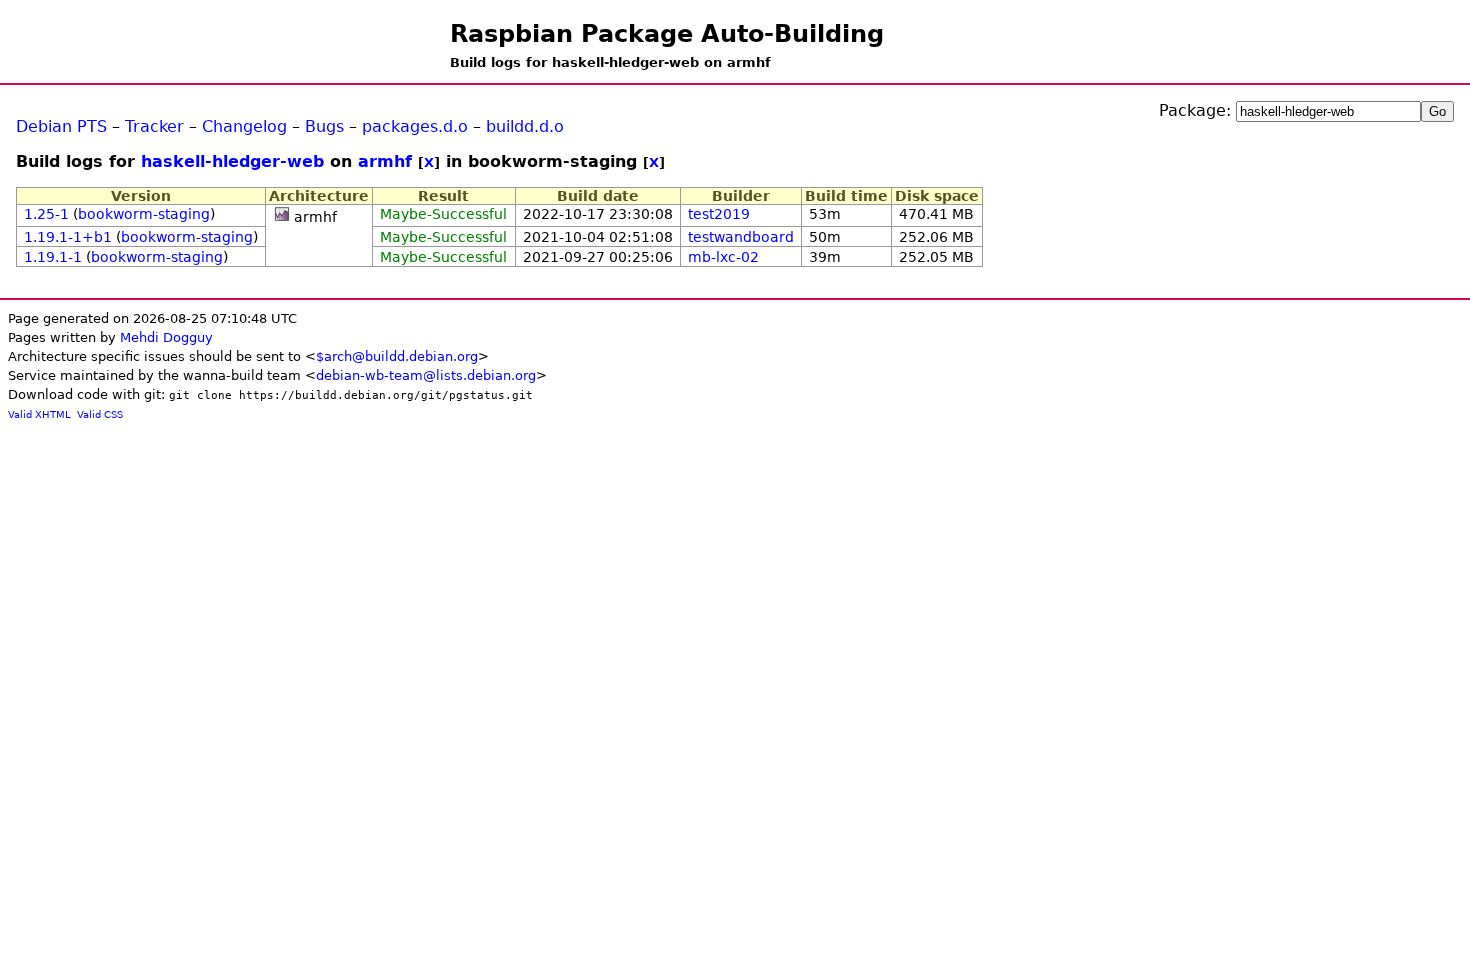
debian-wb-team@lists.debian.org (426, 375)
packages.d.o (415, 126)
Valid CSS (100, 414)
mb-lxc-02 (723, 257)
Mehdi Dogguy (166, 337)
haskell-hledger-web (232, 161)
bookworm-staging (144, 214)
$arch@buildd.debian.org (397, 356)
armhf (385, 161)
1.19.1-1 (53, 257)
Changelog (244, 126)
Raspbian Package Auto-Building (667, 34)
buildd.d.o (525, 126)
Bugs (324, 126)
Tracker (154, 126)
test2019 (719, 214)
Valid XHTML (39, 414)
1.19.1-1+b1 (68, 237)
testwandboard (741, 237)
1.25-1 (46, 214)
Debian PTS (61, 126)
